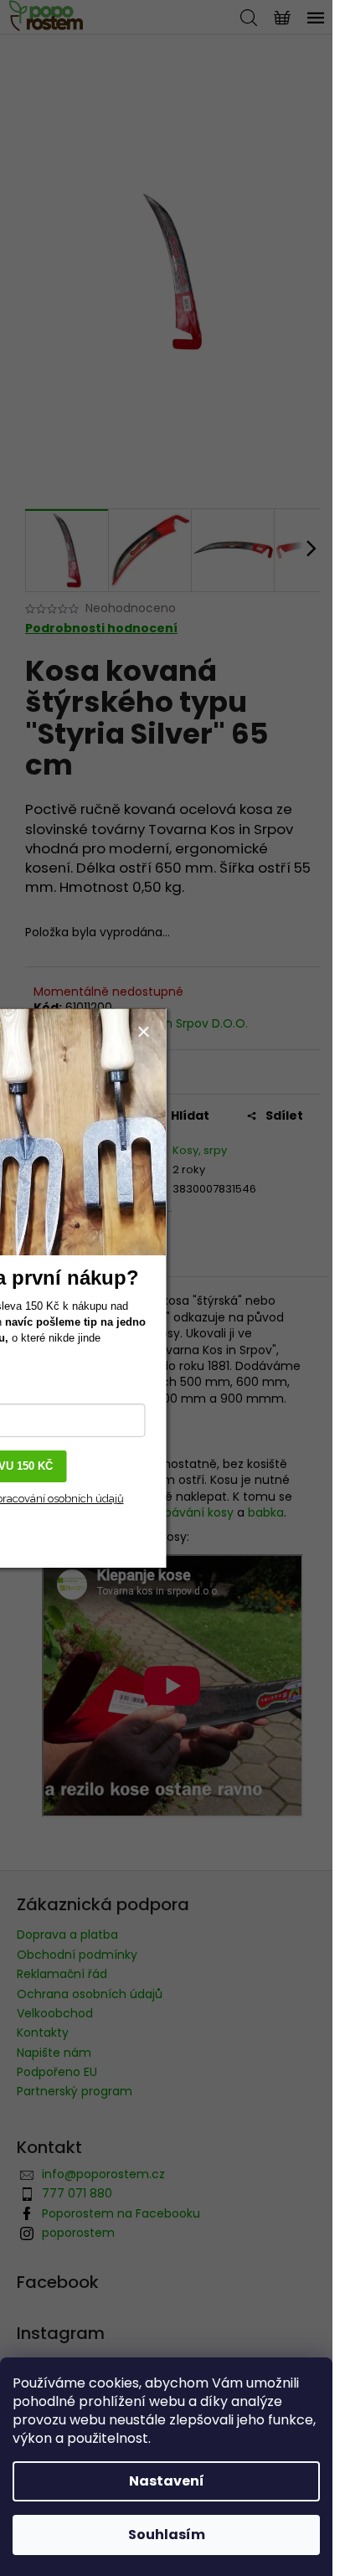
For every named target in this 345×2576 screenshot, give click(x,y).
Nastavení (167, 2481)
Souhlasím (167, 2535)
